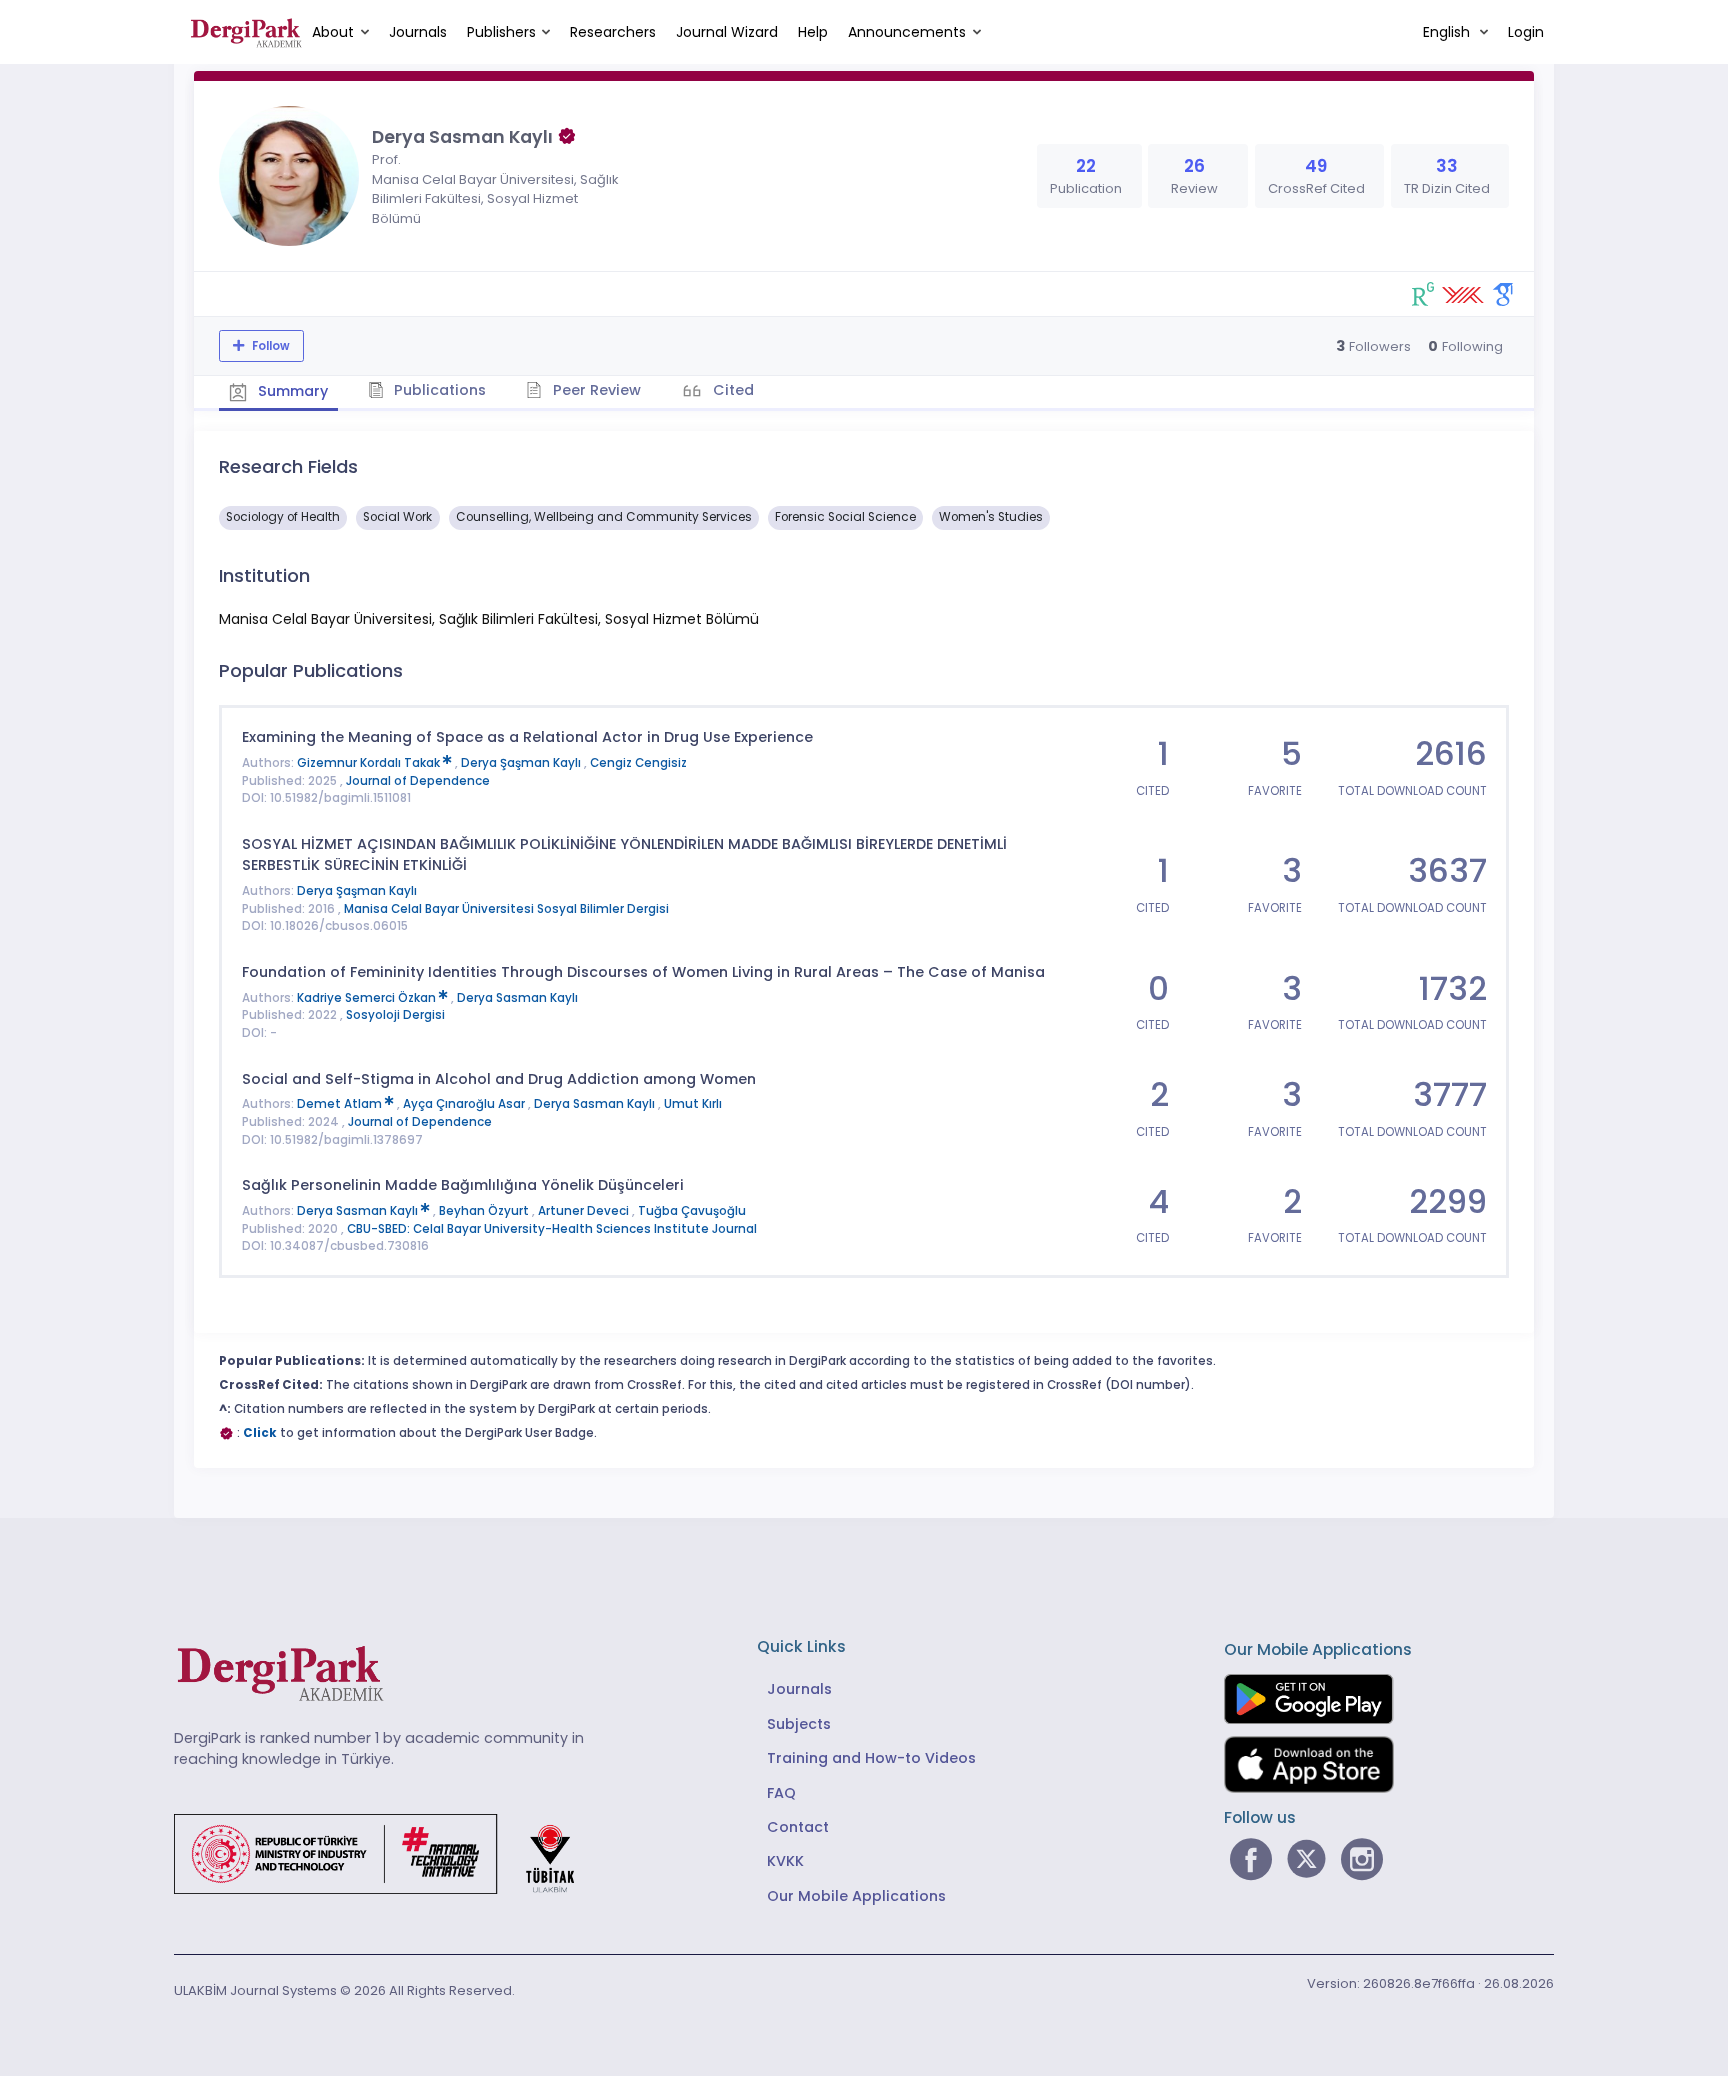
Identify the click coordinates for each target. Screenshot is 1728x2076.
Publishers (501, 32)
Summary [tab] (291, 391)
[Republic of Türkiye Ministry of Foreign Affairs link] (387, 1853)
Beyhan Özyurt (485, 1211)
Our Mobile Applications (856, 1896)
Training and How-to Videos (871, 1758)
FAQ (781, 1793)
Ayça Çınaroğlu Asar (465, 1104)
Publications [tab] (438, 390)
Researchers (613, 32)
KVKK (785, 1861)
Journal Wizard (727, 32)
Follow (269, 346)
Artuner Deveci (585, 1211)
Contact (798, 1827)
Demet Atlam (341, 1104)
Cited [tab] (731, 390)
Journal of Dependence (418, 781)
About (333, 32)
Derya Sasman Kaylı (517, 998)
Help (813, 32)
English (1448, 32)
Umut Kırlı (693, 1104)
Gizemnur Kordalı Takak (370, 763)
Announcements (907, 32)
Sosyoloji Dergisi (395, 1015)
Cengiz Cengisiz (638, 763)
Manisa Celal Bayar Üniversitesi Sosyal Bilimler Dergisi (506, 909)
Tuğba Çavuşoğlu (692, 1211)
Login (1526, 32)
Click (260, 1433)
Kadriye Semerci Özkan (368, 998)
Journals (418, 32)
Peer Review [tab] (595, 390)
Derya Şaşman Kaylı (522, 763)
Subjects (799, 1724)
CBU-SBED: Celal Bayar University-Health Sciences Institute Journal (552, 1229)
